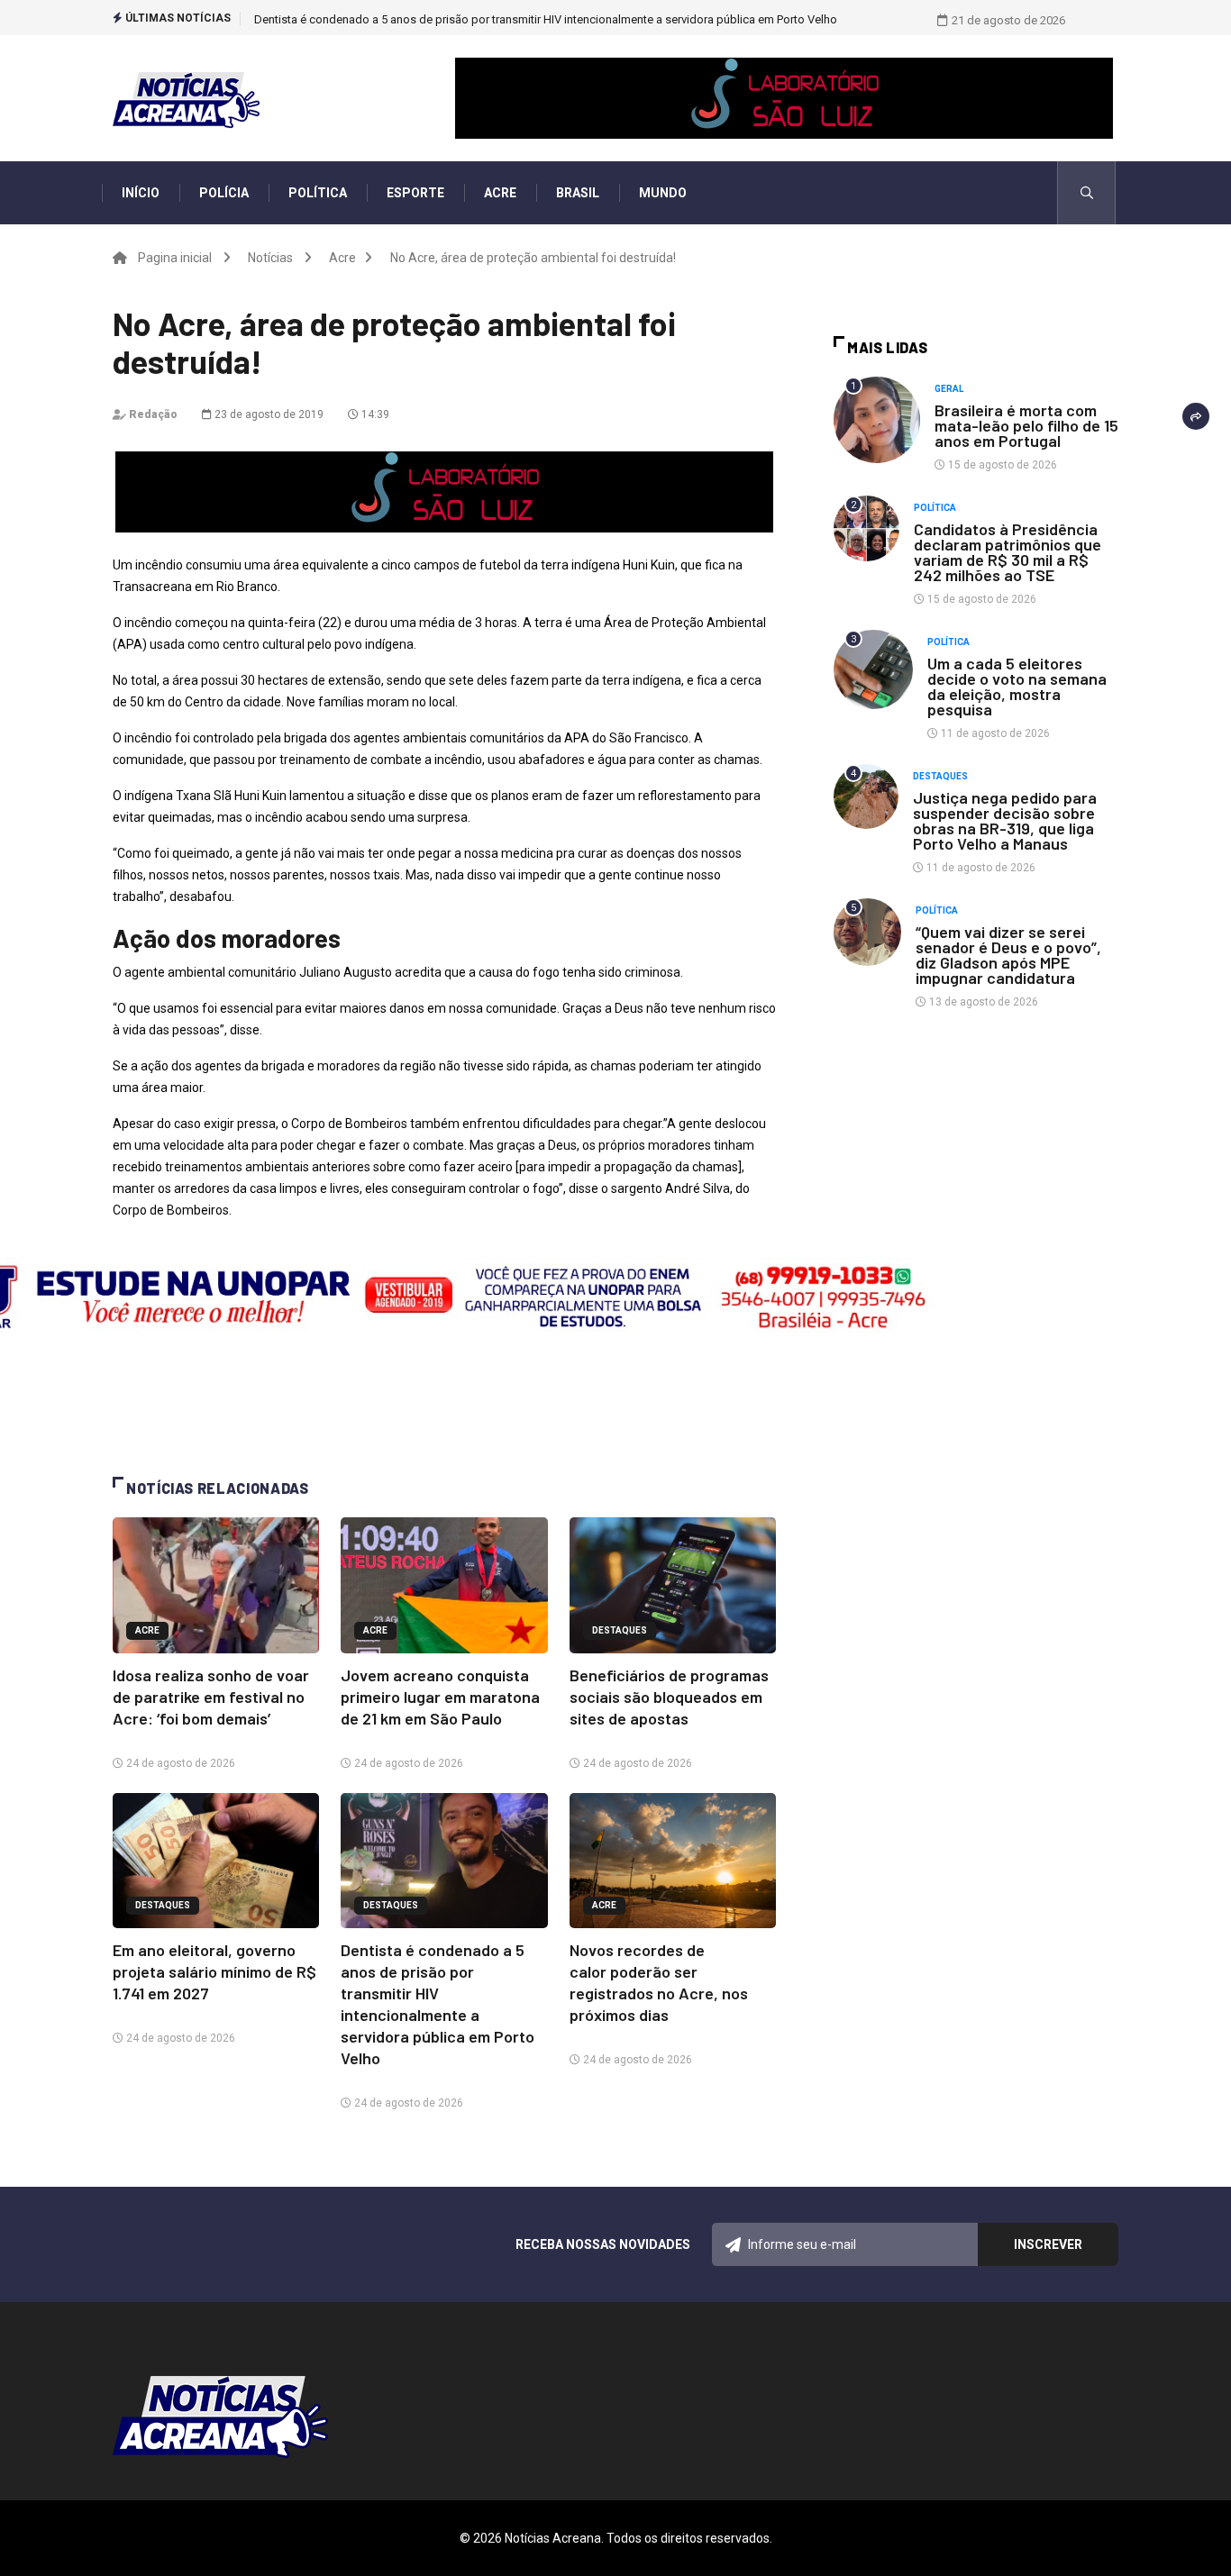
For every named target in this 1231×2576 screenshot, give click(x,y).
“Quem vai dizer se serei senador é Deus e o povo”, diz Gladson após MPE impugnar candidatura (1008, 955)
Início (141, 193)
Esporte (415, 193)
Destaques (620, 1630)
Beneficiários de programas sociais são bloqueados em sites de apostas (669, 1697)
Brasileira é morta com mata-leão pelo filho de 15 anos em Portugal (1026, 425)
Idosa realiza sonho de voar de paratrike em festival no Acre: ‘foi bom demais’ (211, 1697)
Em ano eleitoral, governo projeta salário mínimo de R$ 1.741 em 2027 (214, 1971)
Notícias (270, 258)
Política (318, 193)
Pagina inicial (175, 258)
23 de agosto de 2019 (268, 414)
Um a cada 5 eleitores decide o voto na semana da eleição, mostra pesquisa (1017, 686)
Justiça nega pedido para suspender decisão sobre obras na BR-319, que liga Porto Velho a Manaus (1005, 820)
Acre (500, 193)
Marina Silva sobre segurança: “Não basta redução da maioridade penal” (443, 19)
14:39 (374, 414)
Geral (949, 389)
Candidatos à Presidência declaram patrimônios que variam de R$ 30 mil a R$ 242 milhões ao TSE (1008, 552)
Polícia (224, 193)
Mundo (663, 193)
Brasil (578, 193)
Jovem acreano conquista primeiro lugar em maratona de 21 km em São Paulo (440, 1697)
